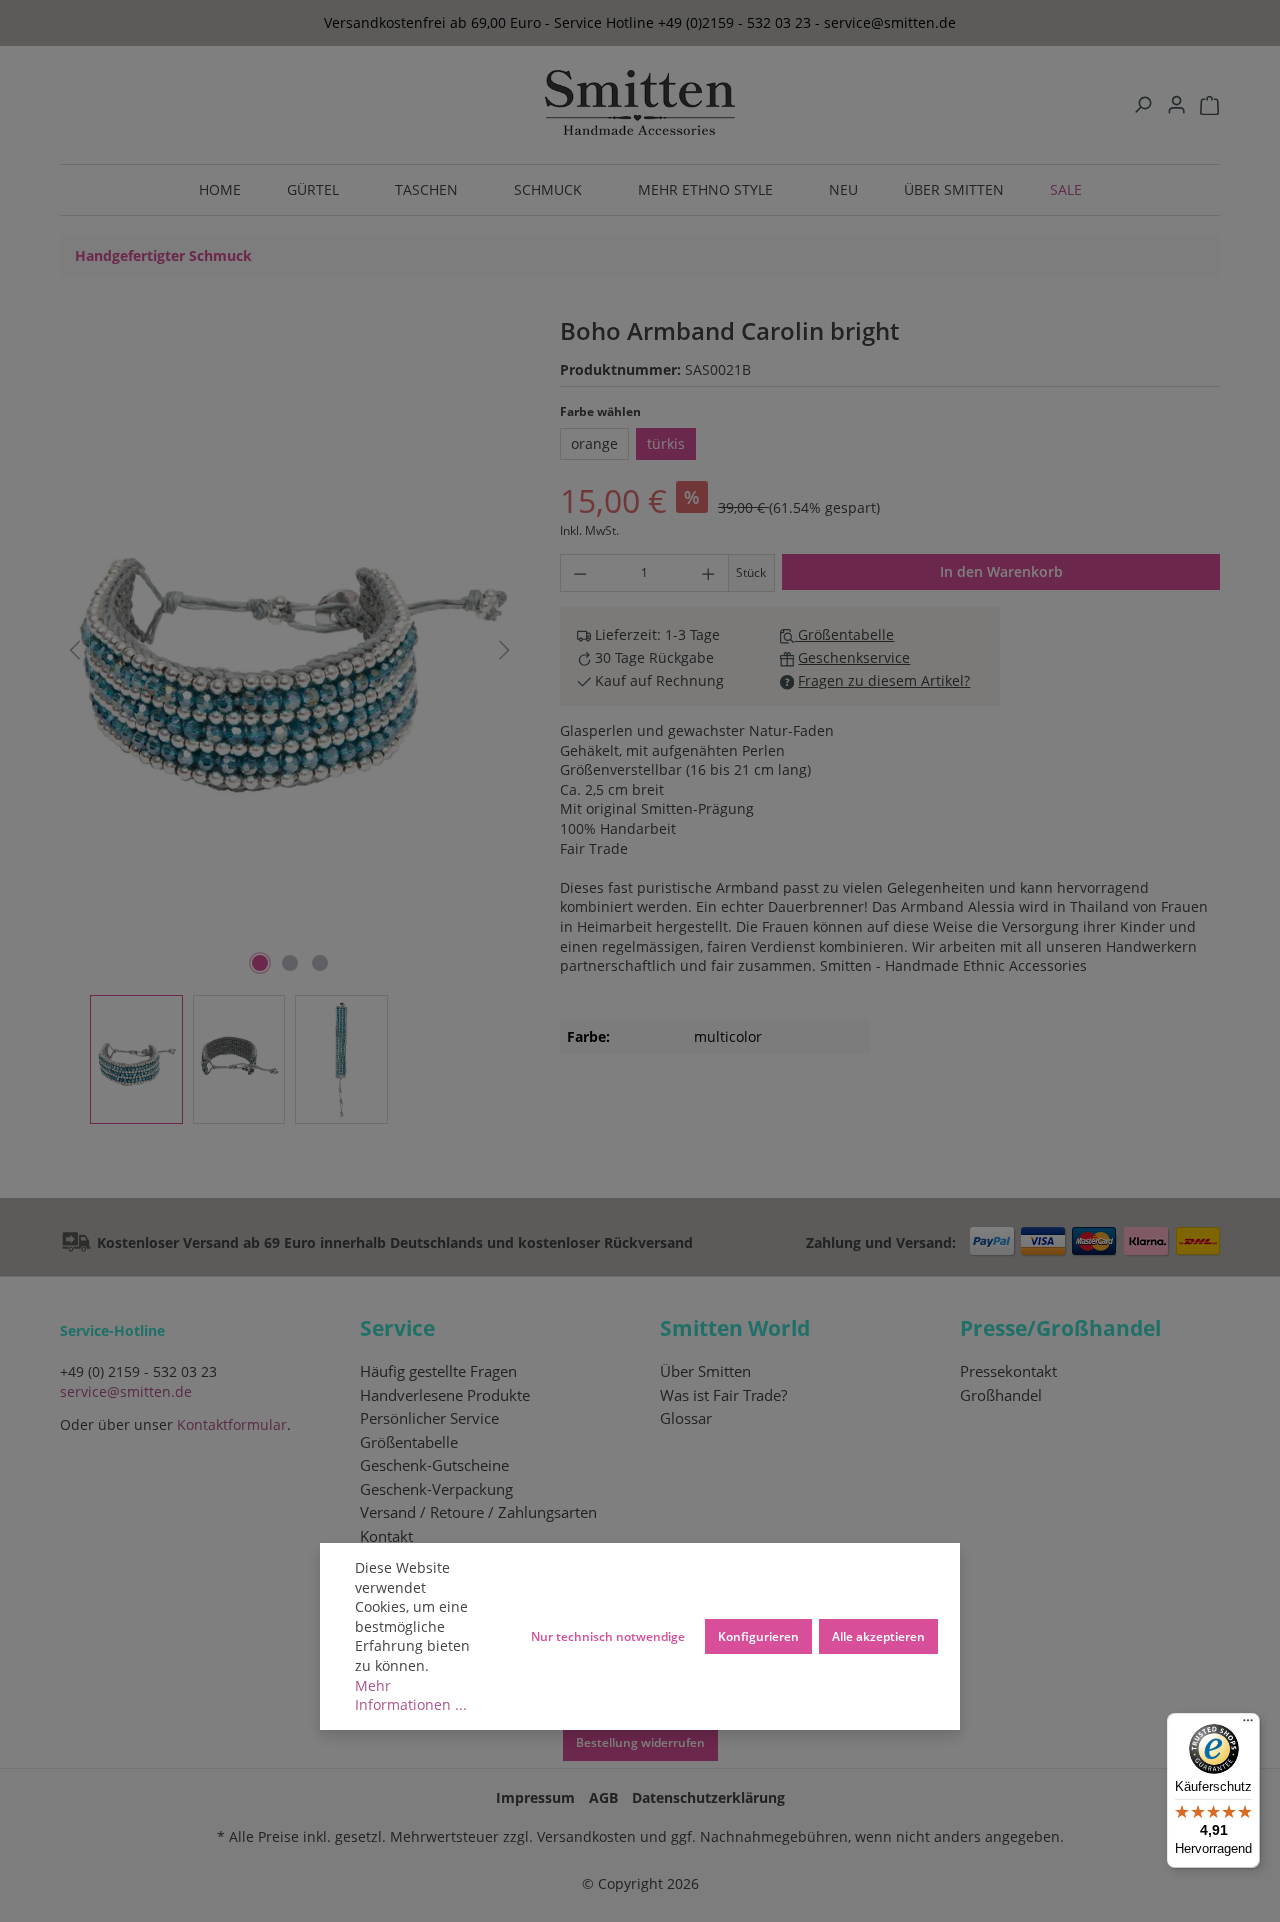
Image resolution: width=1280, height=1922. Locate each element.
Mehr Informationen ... (411, 1695)
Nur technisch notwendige (608, 1636)
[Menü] (1248, 1725)
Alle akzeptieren (878, 1636)
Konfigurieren (758, 1636)
